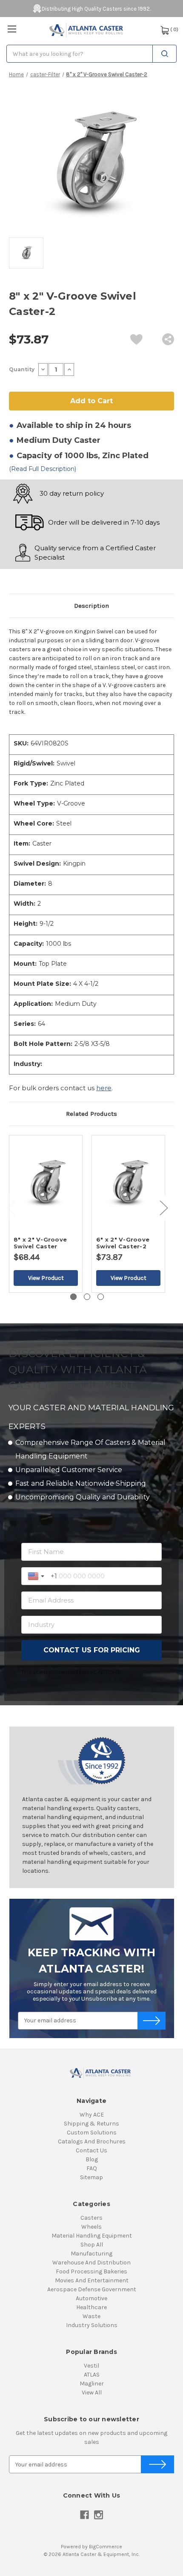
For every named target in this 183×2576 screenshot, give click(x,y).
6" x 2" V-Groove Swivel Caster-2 (123, 1243)
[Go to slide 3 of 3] (101, 1297)
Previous (11, 1208)
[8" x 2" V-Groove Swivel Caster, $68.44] (46, 1183)
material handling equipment (92, 2236)
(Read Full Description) (43, 469)
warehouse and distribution (91, 2263)
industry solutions (92, 2325)
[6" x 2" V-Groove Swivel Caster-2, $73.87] (128, 1183)
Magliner (92, 2384)
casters (91, 2218)
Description (91, 606)
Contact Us (91, 2150)
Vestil (91, 2366)
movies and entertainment (92, 2280)
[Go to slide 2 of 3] (87, 1297)
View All (92, 2393)
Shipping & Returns (91, 2124)
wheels (91, 2227)
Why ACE (92, 2115)
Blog (92, 2159)
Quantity (22, 369)
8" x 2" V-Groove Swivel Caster (40, 1243)
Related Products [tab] (91, 1114)
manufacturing (91, 2254)
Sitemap (91, 2177)
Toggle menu (12, 29)
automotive (91, 2298)
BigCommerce (106, 2547)
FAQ (92, 2168)
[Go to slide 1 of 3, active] (73, 1297)
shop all (92, 2245)
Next (163, 1208)
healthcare (91, 2307)
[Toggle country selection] (37, 1576)
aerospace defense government (92, 2289)
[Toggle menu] (12, 29)
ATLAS (92, 2375)
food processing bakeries (91, 2271)
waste (91, 2316)
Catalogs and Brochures (92, 2141)
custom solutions (92, 2133)
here (104, 1088)
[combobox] (91, 54)
